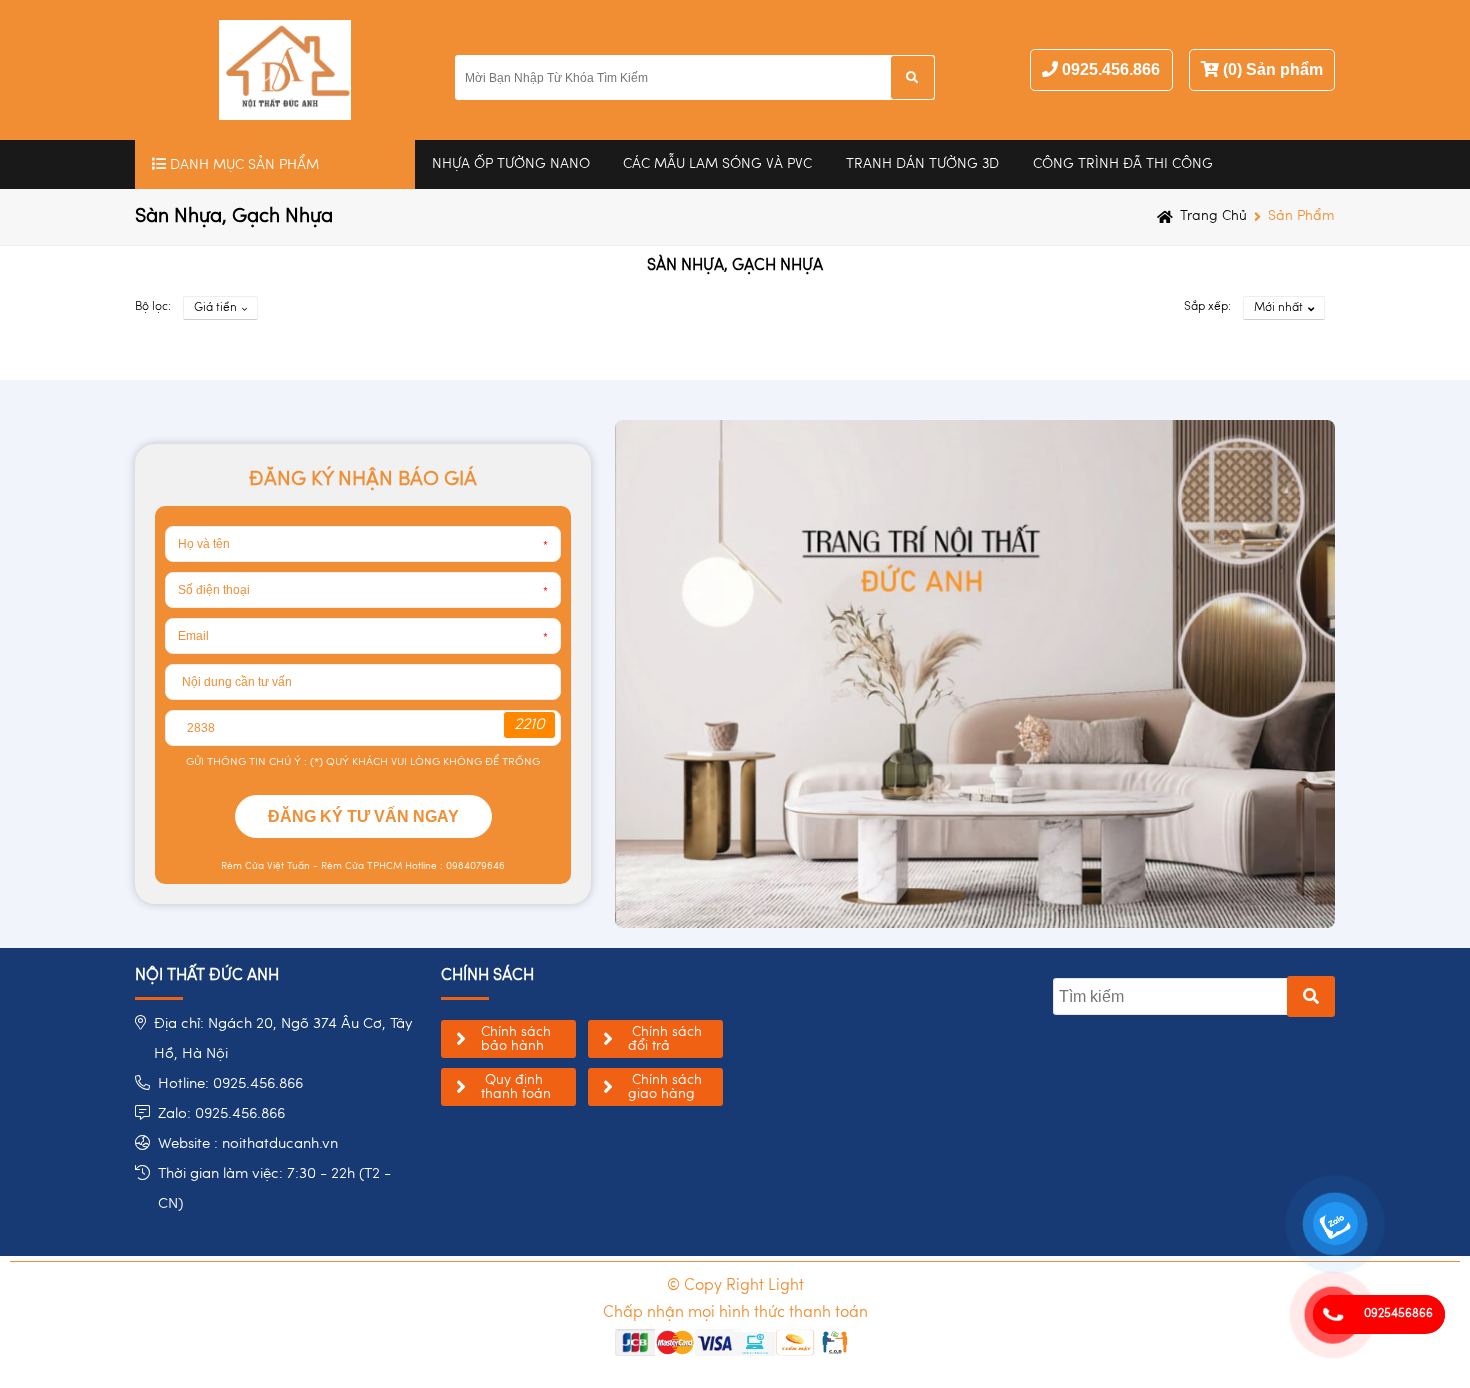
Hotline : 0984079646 (453, 866)
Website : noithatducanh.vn (248, 1144)
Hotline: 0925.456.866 (230, 1084)
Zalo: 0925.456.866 (221, 1114)
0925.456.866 (1111, 69)
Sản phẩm (1301, 216)
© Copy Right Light (735, 1286)
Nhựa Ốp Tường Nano (511, 164)
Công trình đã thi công (1123, 164)
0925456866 (1398, 1314)
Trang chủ (1213, 216)
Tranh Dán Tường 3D (922, 164)
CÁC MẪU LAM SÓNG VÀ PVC (717, 164)
